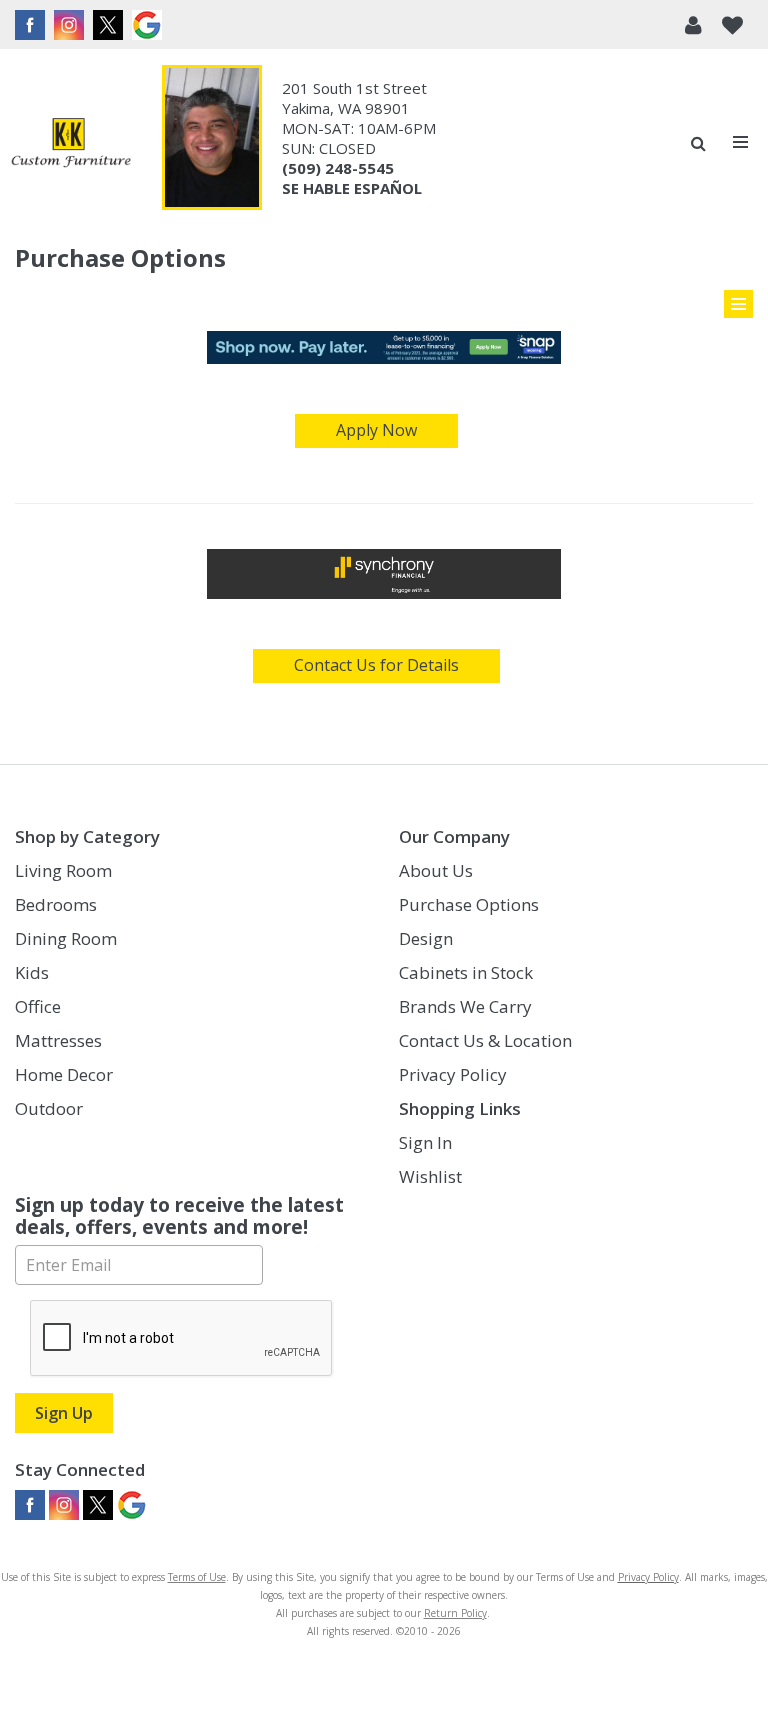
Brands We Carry (465, 1006)
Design (426, 938)
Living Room (63, 870)
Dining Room (66, 938)
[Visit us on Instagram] (71, 25)
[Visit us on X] (110, 25)
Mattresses (58, 1040)
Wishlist (430, 1176)
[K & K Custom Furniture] (71, 142)
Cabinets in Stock (466, 972)
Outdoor (49, 1108)
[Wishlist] (732, 24)
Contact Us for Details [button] (376, 665)
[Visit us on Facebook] (32, 25)
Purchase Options (469, 904)
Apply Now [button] (376, 430)
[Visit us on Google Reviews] (149, 25)
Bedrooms (56, 904)
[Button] (741, 142)
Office (38, 1006)
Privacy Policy (453, 1074)
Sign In (425, 1142)
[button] (693, 24)
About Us (436, 870)
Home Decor (64, 1074)
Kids (32, 972)
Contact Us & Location (485, 1040)
